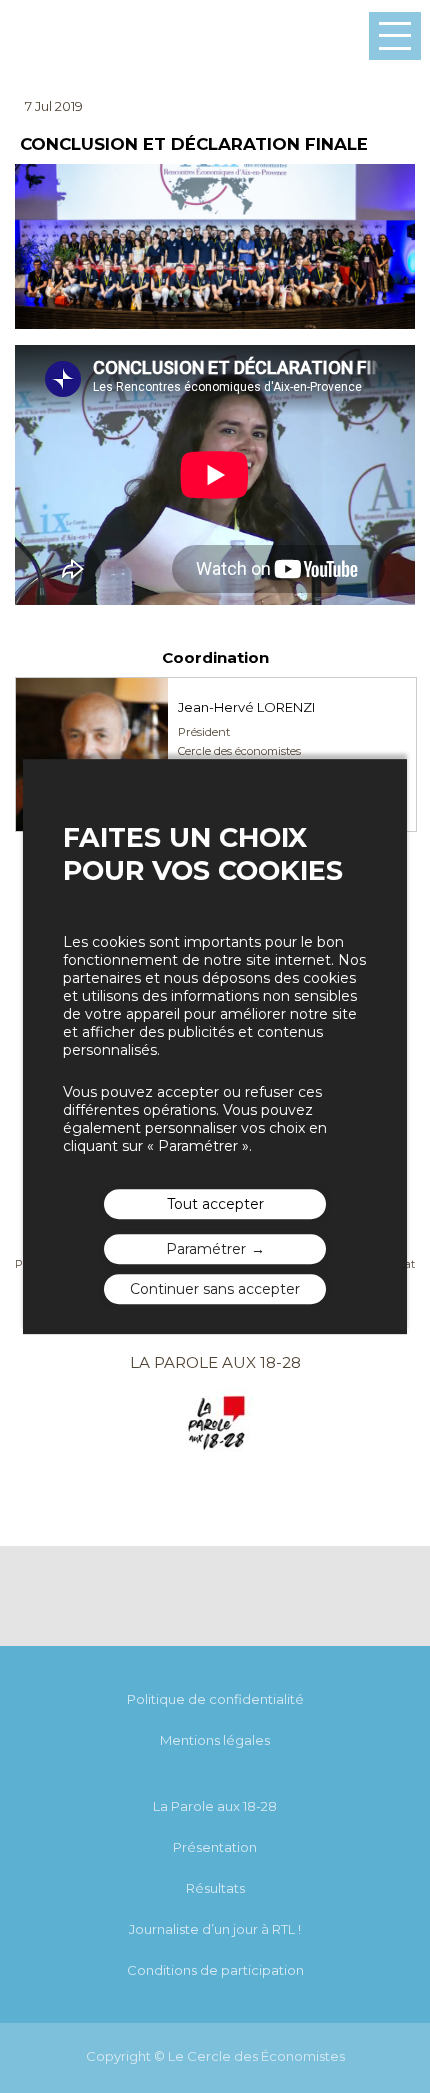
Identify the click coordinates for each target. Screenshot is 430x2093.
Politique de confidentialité (215, 1699)
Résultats (215, 1888)
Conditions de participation (215, 1970)
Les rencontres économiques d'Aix (69, 36)
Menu (395, 36)
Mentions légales (215, 1740)
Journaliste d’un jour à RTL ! (215, 1929)
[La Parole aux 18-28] (215, 1453)
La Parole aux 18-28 (215, 1806)
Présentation (215, 1847)
